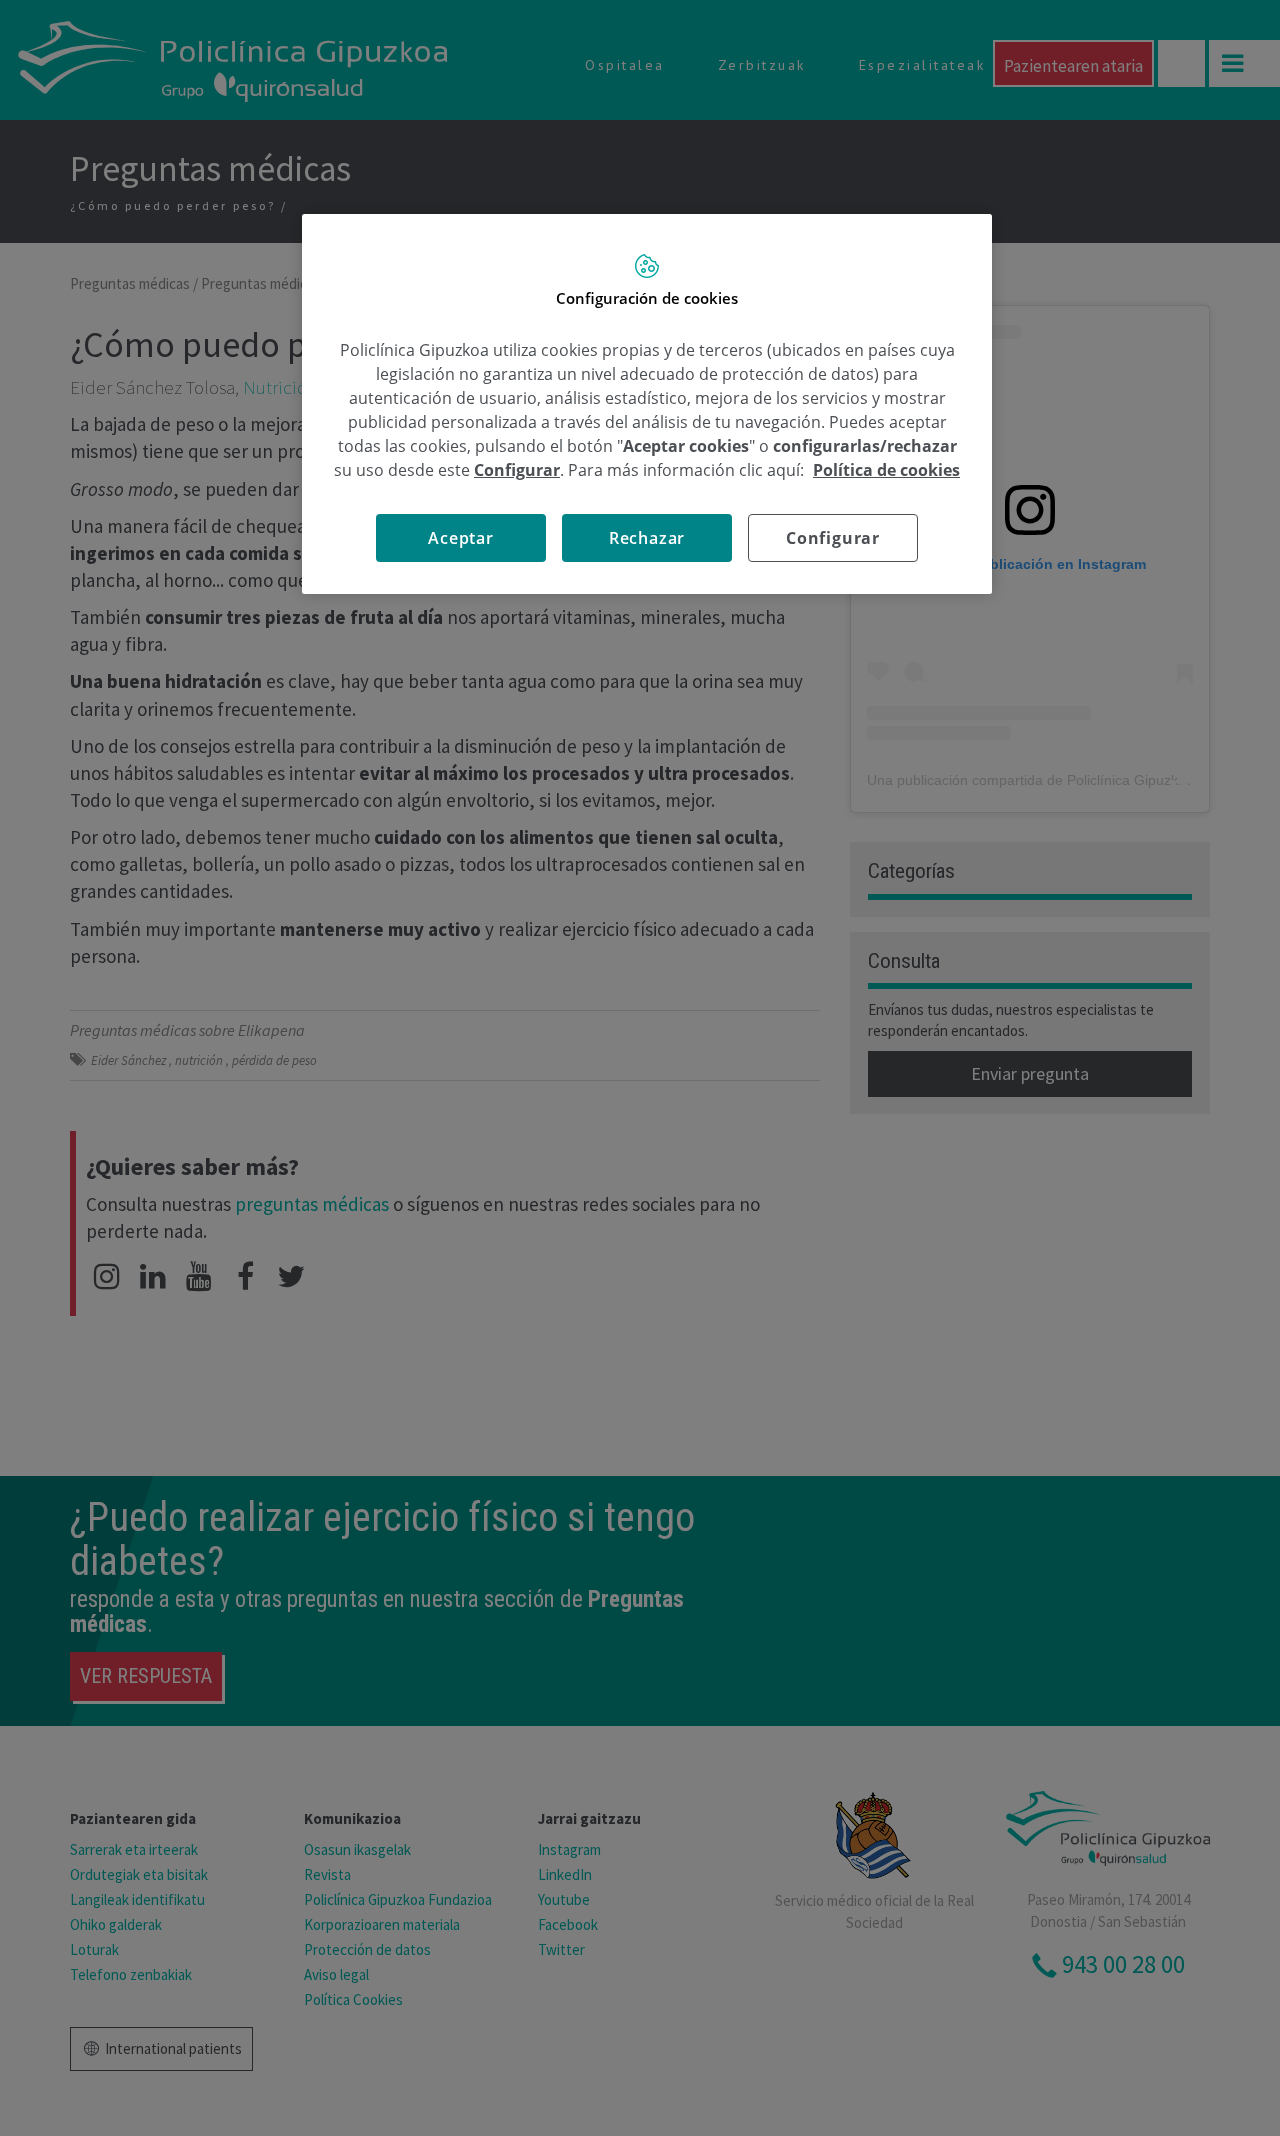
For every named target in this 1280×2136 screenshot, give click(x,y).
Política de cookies (886, 470)
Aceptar (461, 538)
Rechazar (647, 538)
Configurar (833, 538)
